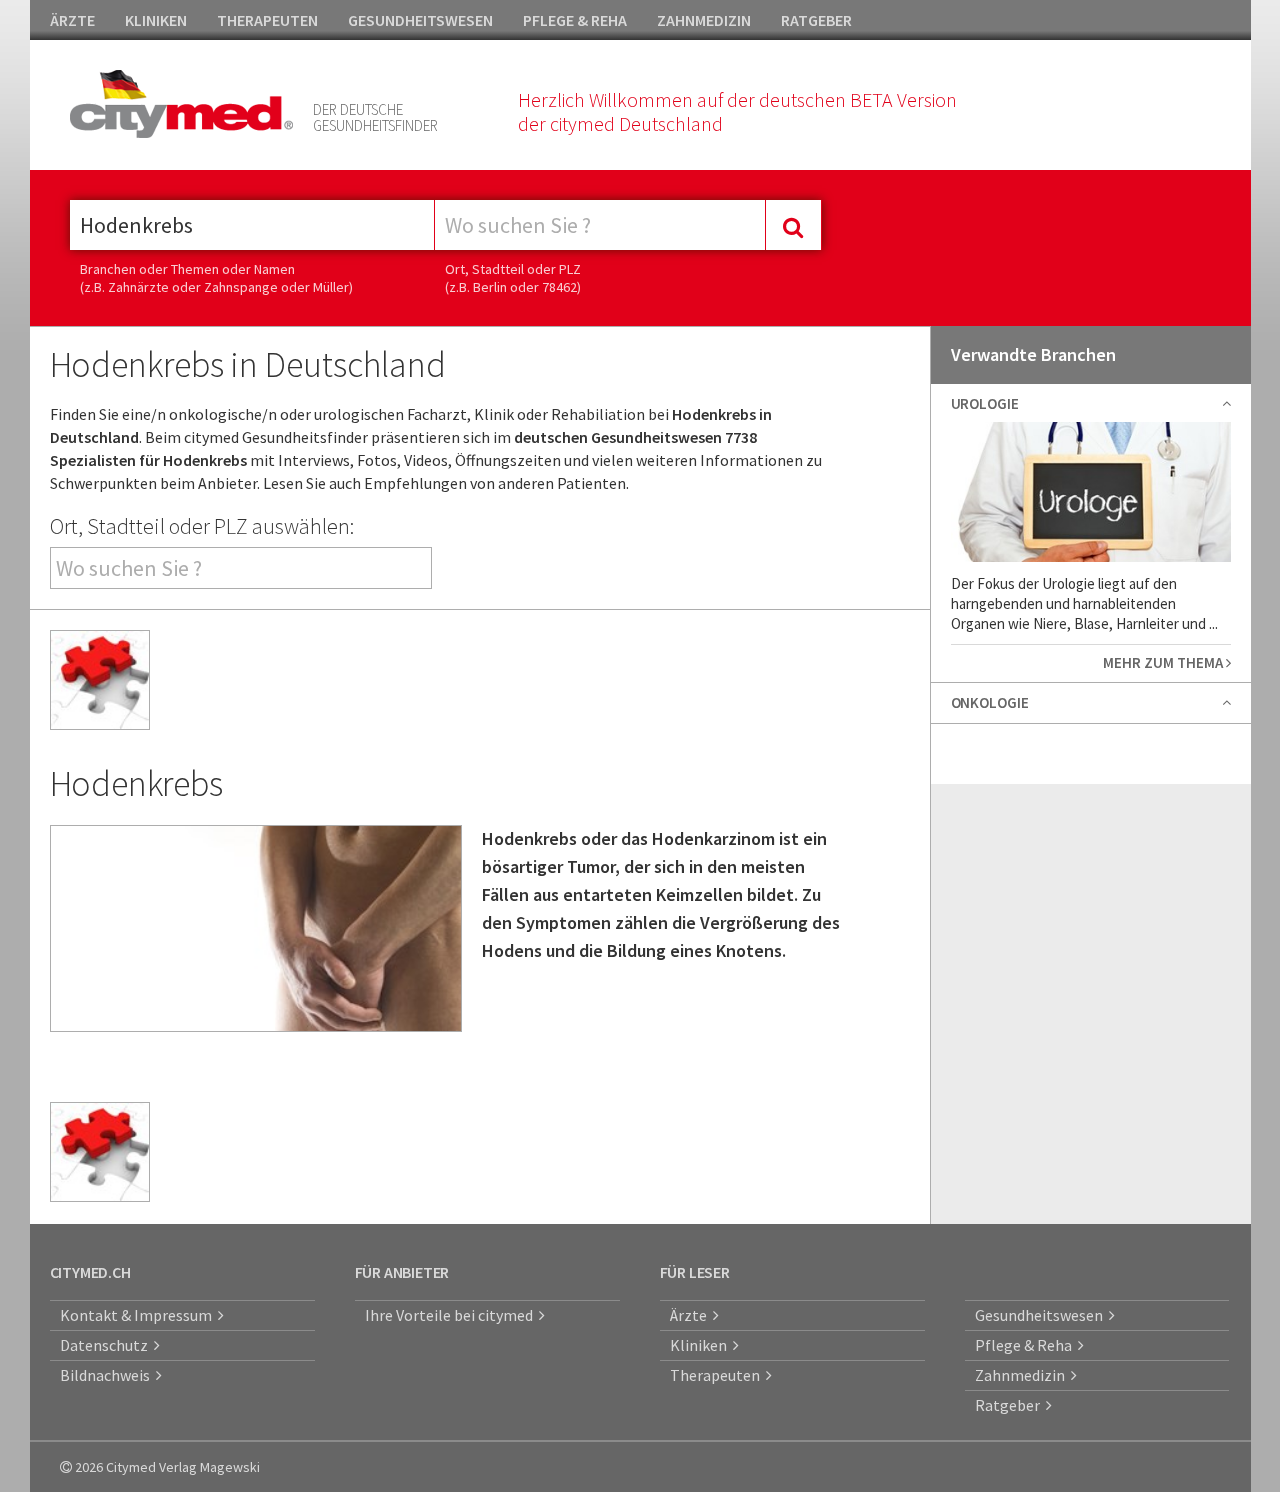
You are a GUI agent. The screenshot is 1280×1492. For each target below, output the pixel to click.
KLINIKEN (156, 20)
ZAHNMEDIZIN (704, 20)
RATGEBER (816, 20)
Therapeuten (718, 1375)
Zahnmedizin (1023, 1375)
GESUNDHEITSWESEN (420, 20)
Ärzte (691, 1315)
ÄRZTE (72, 20)
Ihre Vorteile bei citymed (452, 1315)
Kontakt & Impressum (139, 1315)
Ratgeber (1010, 1405)
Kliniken (701, 1345)
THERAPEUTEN (267, 20)
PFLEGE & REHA (575, 20)
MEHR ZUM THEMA (1164, 662)
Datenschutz (107, 1345)
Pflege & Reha (1026, 1345)
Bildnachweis (108, 1375)
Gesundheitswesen (1042, 1315)
